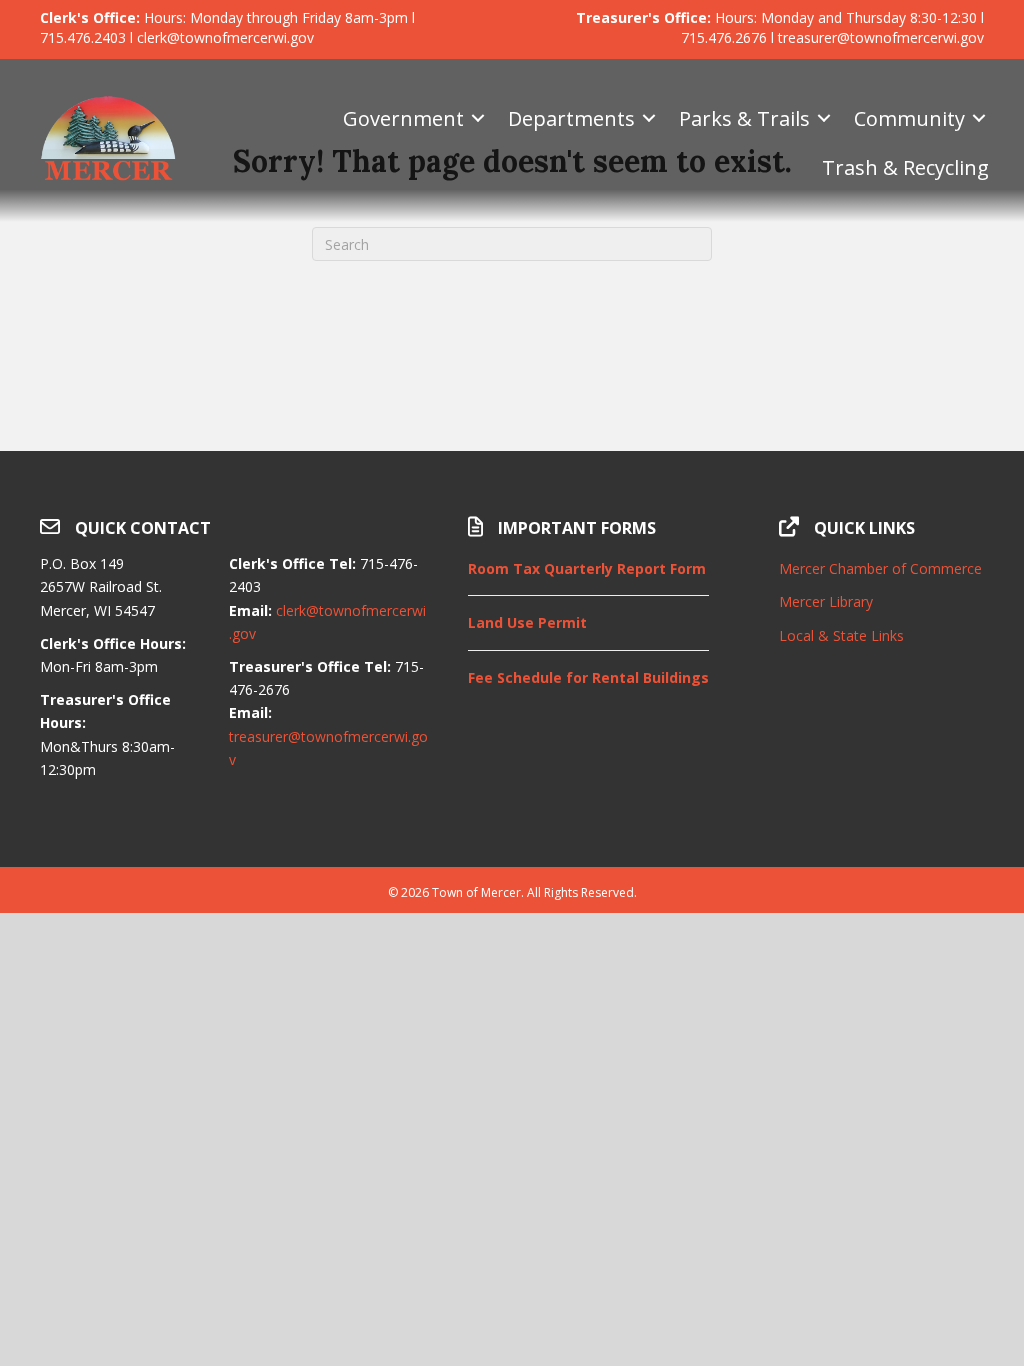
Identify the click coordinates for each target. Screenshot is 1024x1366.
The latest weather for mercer (881, 817)
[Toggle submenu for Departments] (649, 118)
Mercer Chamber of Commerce (880, 568)
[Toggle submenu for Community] (979, 118)
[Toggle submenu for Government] (478, 118)
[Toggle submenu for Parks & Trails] (824, 118)
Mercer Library (826, 601)
